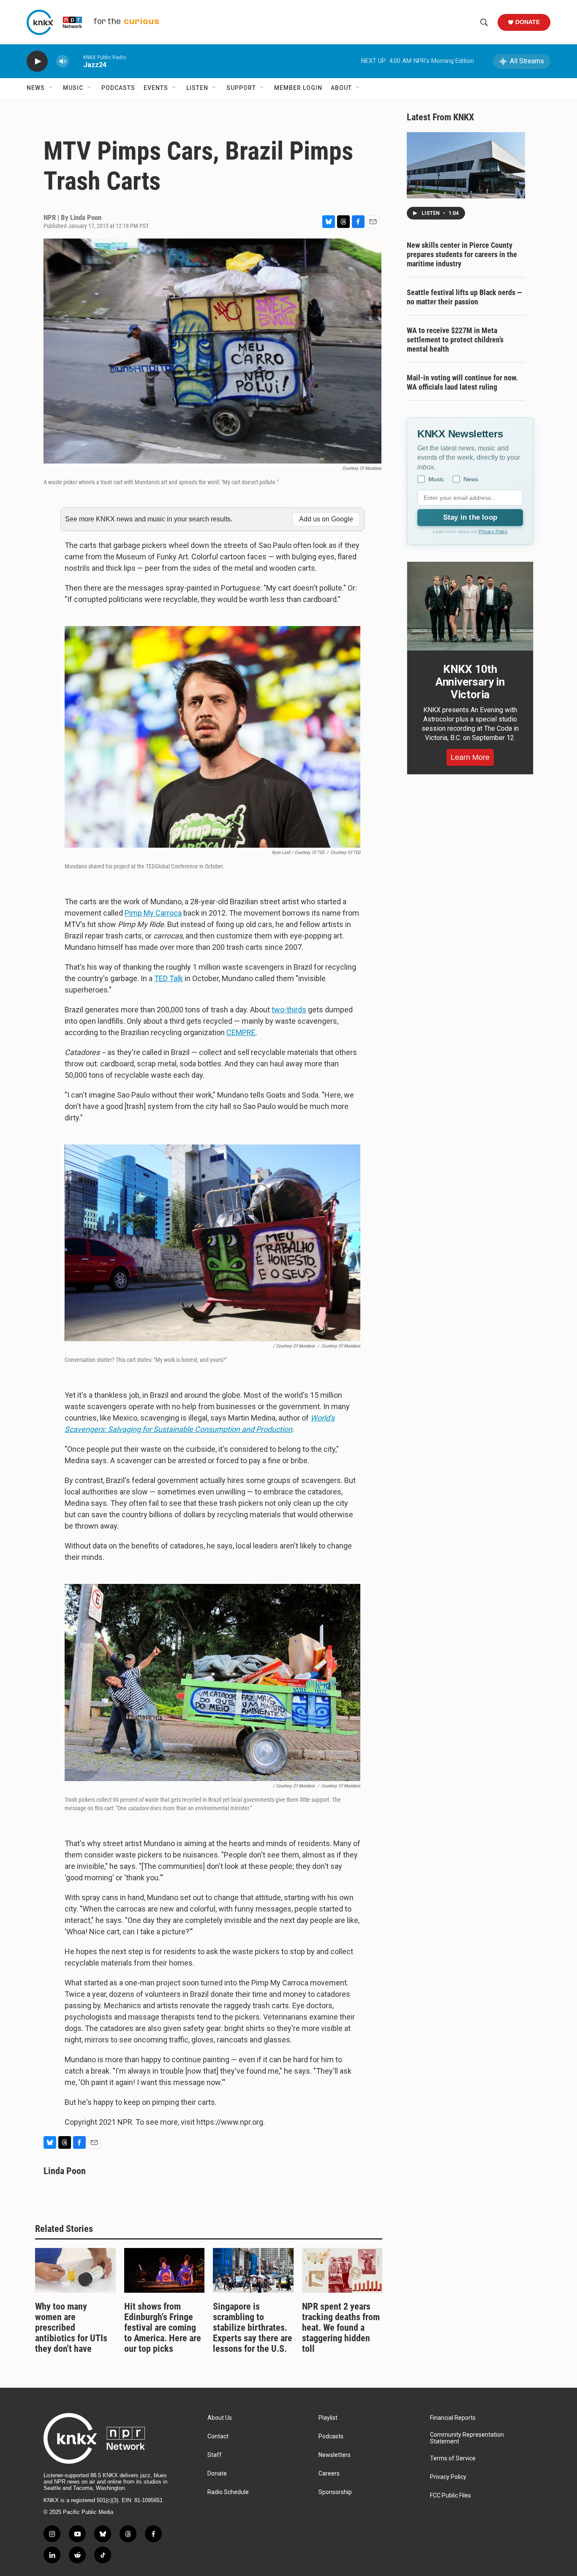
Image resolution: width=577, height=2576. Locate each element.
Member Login (298, 88)
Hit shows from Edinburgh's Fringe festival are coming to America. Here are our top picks (163, 2328)
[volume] (63, 61)
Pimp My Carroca (153, 913)
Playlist (328, 2418)
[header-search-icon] (484, 22)
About (341, 88)
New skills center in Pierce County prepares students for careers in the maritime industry (462, 254)
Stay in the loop (470, 517)
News (36, 88)
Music (73, 88)
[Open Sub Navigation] (51, 88)
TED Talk (169, 978)
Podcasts (118, 88)
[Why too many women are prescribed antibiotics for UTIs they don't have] (75, 2270)
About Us (220, 2418)
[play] (37, 61)
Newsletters (335, 2455)
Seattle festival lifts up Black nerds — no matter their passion (464, 297)
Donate (528, 22)
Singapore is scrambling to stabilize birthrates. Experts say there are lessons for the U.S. (253, 2328)
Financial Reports (453, 2418)
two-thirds (289, 1010)
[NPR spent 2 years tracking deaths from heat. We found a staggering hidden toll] (342, 2270)
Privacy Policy (493, 531)
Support (241, 88)
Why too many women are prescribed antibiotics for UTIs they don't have (71, 2328)
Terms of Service (453, 2458)
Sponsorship (335, 2492)
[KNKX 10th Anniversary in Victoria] (470, 606)
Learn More (470, 757)
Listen (197, 88)
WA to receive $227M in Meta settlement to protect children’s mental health (455, 340)
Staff (215, 2455)
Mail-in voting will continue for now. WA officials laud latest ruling (462, 382)
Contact (218, 2436)
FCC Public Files (450, 2496)
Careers (329, 2474)
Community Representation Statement (467, 2438)
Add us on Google (326, 519)
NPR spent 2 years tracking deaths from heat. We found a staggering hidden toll (341, 2328)
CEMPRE (241, 1032)
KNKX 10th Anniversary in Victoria (470, 682)
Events (156, 88)
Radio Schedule (228, 2492)
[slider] (76, 61)
